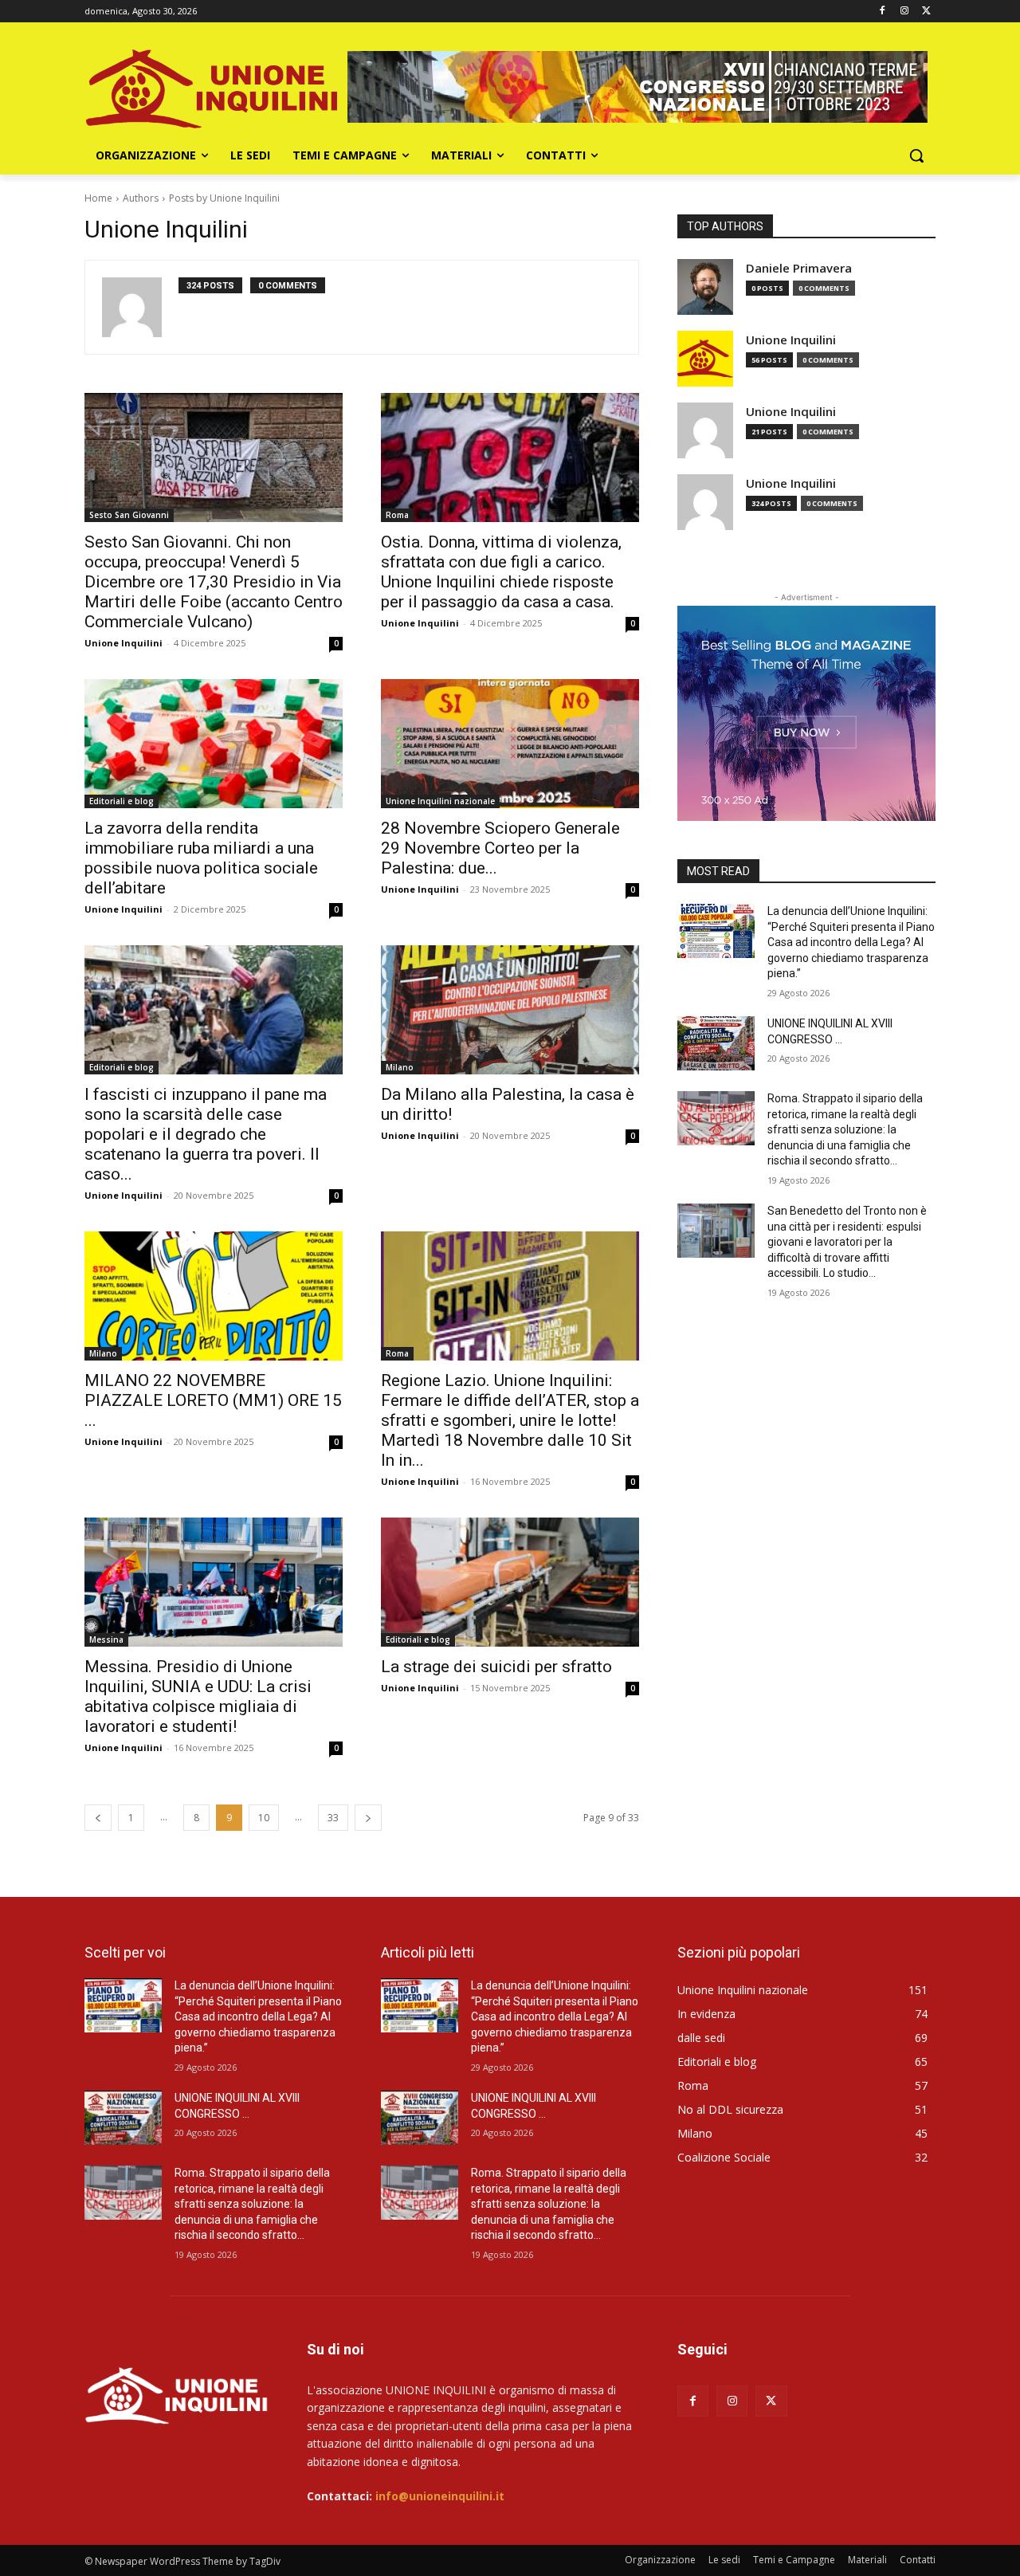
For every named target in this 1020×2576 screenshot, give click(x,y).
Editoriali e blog (122, 801)
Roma (397, 515)
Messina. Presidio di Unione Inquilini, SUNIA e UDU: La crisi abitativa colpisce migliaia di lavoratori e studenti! (198, 1696)
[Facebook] (883, 12)
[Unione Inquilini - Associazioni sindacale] (177, 2394)
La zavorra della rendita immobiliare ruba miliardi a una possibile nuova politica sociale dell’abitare (201, 858)
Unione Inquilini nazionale (440, 801)
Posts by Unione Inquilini (224, 198)
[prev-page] (98, 1818)
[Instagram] (904, 12)
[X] (926, 12)
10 (264, 1818)
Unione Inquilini (124, 643)
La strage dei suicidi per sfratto (496, 1667)
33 (333, 1818)
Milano (400, 1067)
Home (98, 198)
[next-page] (368, 1818)
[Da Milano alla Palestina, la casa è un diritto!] (510, 1010)
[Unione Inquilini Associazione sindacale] (212, 87)
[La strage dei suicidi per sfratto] (510, 1582)
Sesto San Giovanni (129, 515)
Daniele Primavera (799, 268)
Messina (106, 1639)
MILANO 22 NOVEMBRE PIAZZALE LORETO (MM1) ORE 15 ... (213, 1400)
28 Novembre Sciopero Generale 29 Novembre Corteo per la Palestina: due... (500, 848)
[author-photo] (140, 307)
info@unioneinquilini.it (440, 2496)
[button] (916, 155)
